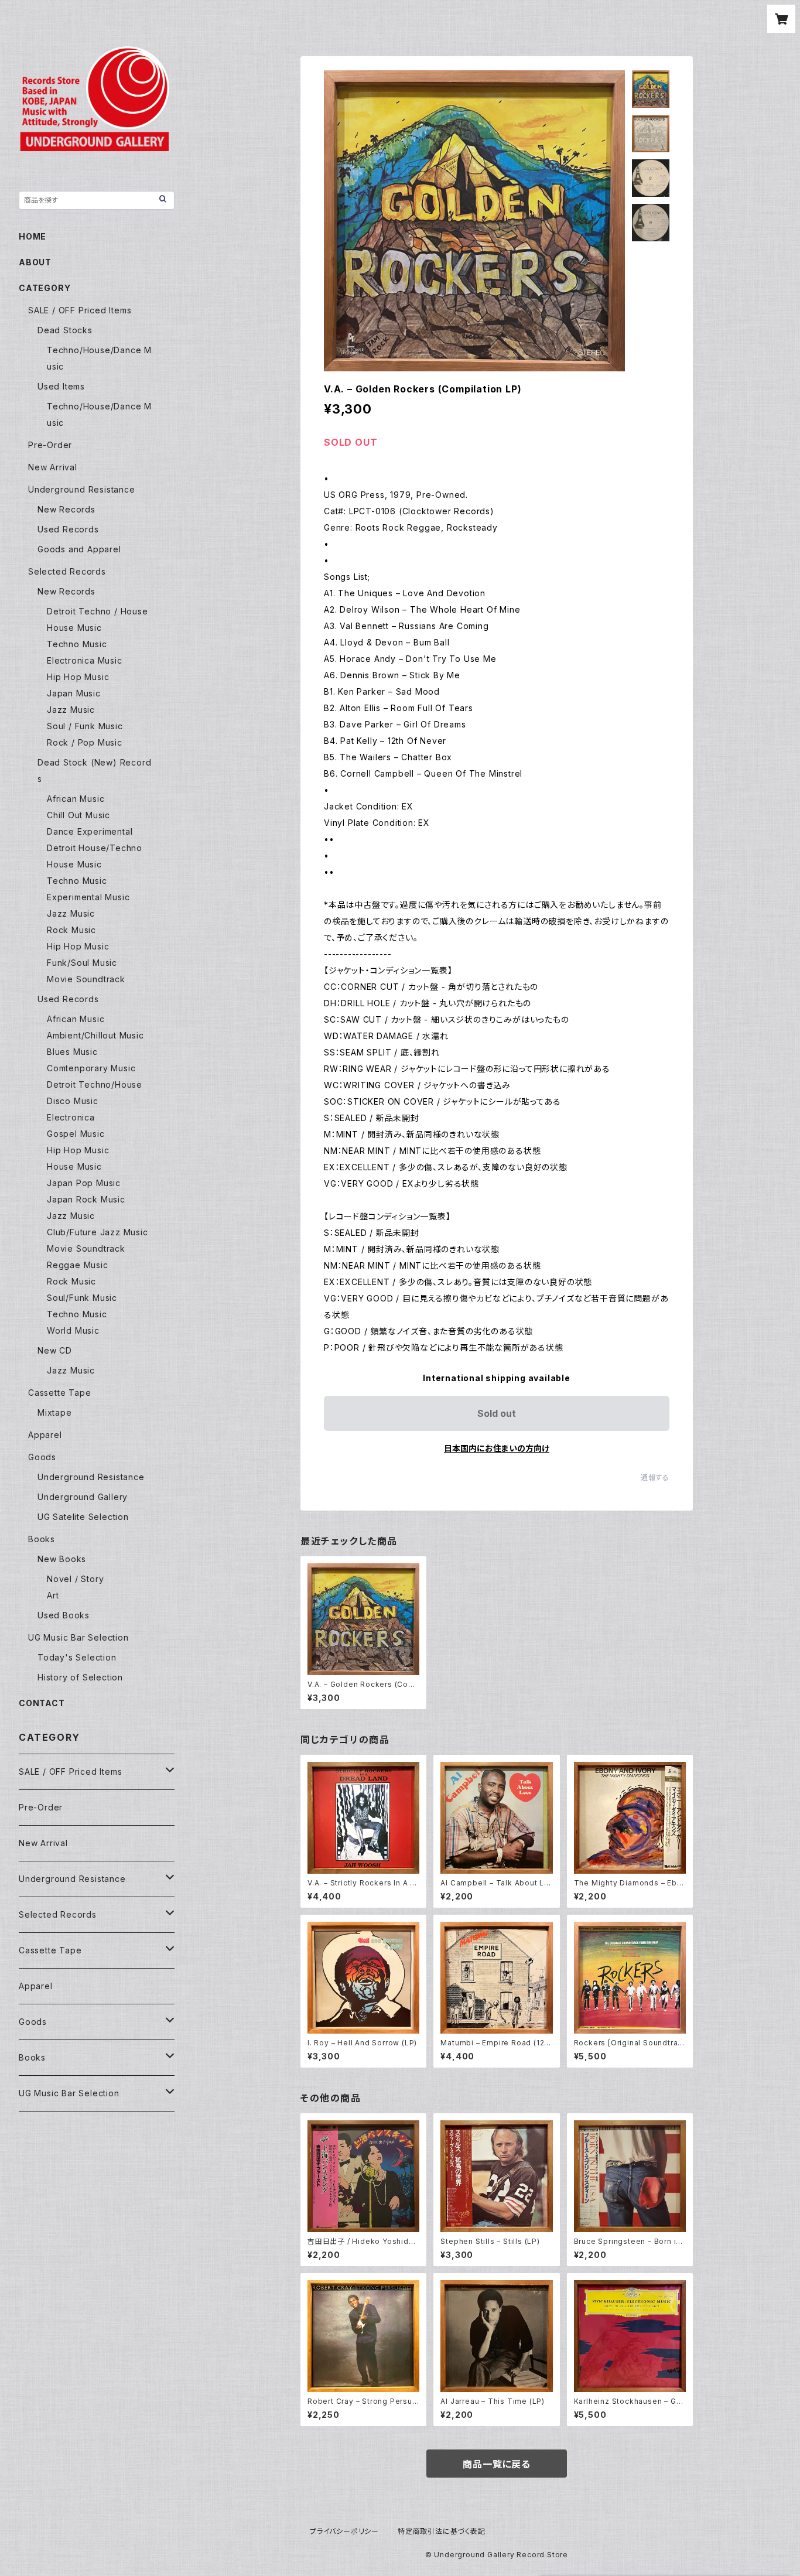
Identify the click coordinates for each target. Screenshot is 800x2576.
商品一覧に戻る (497, 2464)
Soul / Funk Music (85, 726)
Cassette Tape (59, 1393)
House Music (74, 628)
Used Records (68, 529)
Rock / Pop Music (85, 742)
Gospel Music (76, 1134)
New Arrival (53, 467)
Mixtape (55, 1412)
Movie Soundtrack (86, 979)
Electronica (71, 1117)
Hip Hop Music (78, 677)
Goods (42, 1457)
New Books (62, 1559)
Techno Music (77, 644)
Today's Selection (77, 1657)
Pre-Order (50, 445)
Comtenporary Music (91, 1068)
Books (42, 1539)
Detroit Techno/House (95, 1084)
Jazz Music (71, 710)
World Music (73, 1330)
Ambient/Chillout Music (95, 1035)
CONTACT (42, 1703)
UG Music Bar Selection (78, 1637)
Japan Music (74, 693)
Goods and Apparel (79, 549)
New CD (55, 1350)
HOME (33, 236)
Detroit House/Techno (95, 848)
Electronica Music (85, 660)
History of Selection (80, 1677)
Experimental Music (88, 897)
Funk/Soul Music (82, 963)
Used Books (64, 1615)
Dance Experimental (90, 831)
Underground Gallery (83, 1497)
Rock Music (71, 930)
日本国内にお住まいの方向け (497, 1448)
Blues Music (72, 1052)
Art (53, 1595)
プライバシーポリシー (344, 2531)
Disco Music (73, 1101)
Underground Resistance (82, 489)
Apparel (45, 1435)
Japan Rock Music (86, 1199)
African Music (76, 799)
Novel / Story (75, 1579)
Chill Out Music (78, 815)
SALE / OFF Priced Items (80, 310)
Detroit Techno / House (98, 611)
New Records (66, 509)
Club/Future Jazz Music (98, 1232)
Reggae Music (78, 1265)
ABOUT (35, 262)
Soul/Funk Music (82, 1298)
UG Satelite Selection (83, 1517)
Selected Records (67, 571)
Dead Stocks (65, 330)
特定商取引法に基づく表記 (442, 2531)
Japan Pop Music (84, 1183)
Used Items (61, 386)
